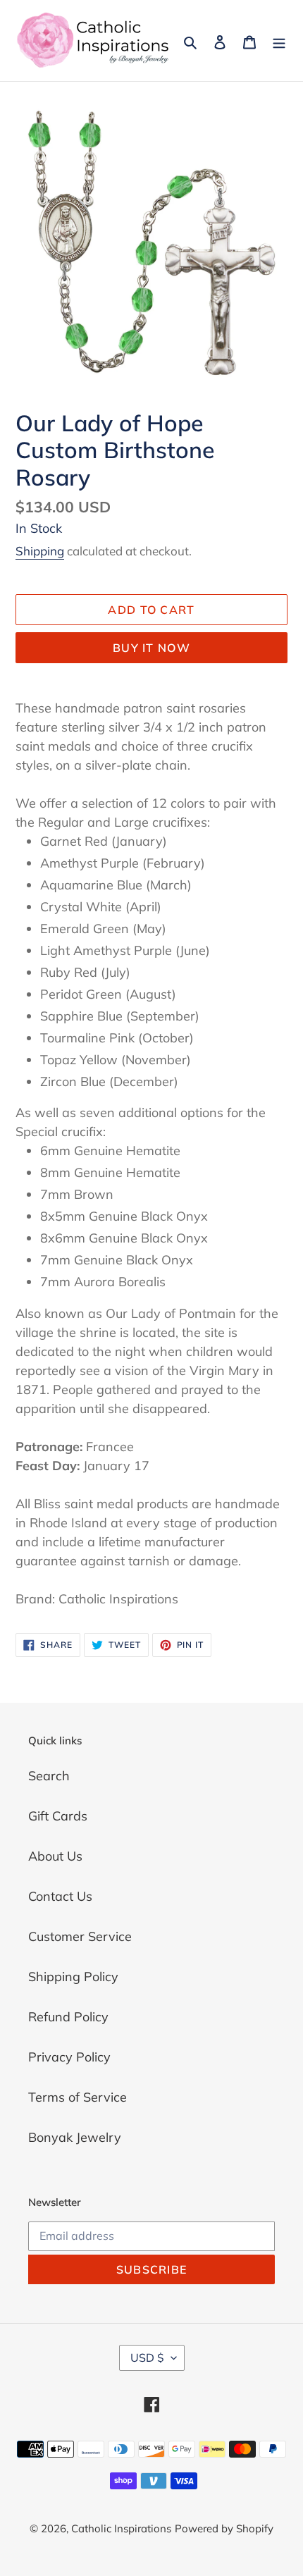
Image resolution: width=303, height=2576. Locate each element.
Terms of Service (78, 2097)
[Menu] (279, 41)
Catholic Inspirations (121, 2528)
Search (49, 1776)
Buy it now (151, 648)
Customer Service (80, 1936)
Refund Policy (68, 2017)
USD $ (147, 2358)
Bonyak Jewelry (75, 2137)
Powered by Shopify (224, 2528)
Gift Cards (58, 1816)
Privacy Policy (69, 2057)
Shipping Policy (73, 1977)
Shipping (40, 551)
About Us (55, 1856)
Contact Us (60, 1896)
